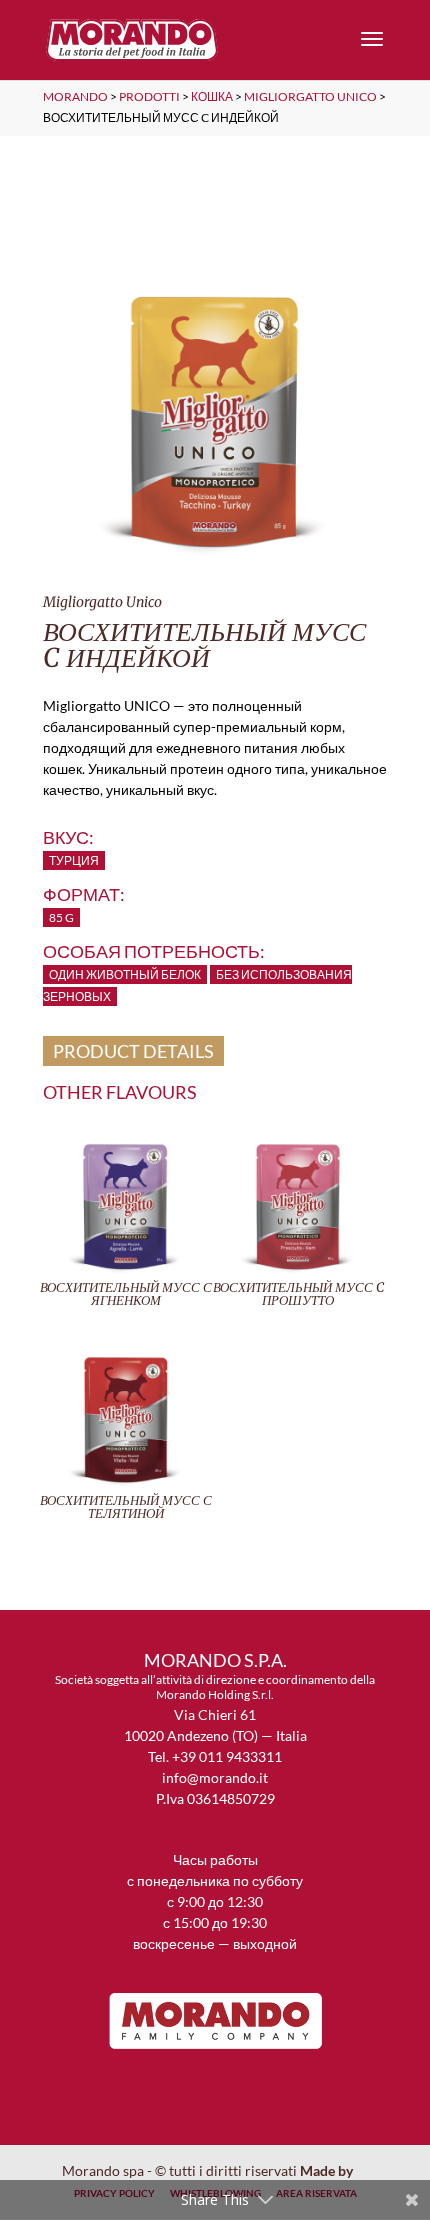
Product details (133, 1051)
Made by (328, 2170)
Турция (74, 860)
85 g (61, 917)
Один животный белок (125, 974)
